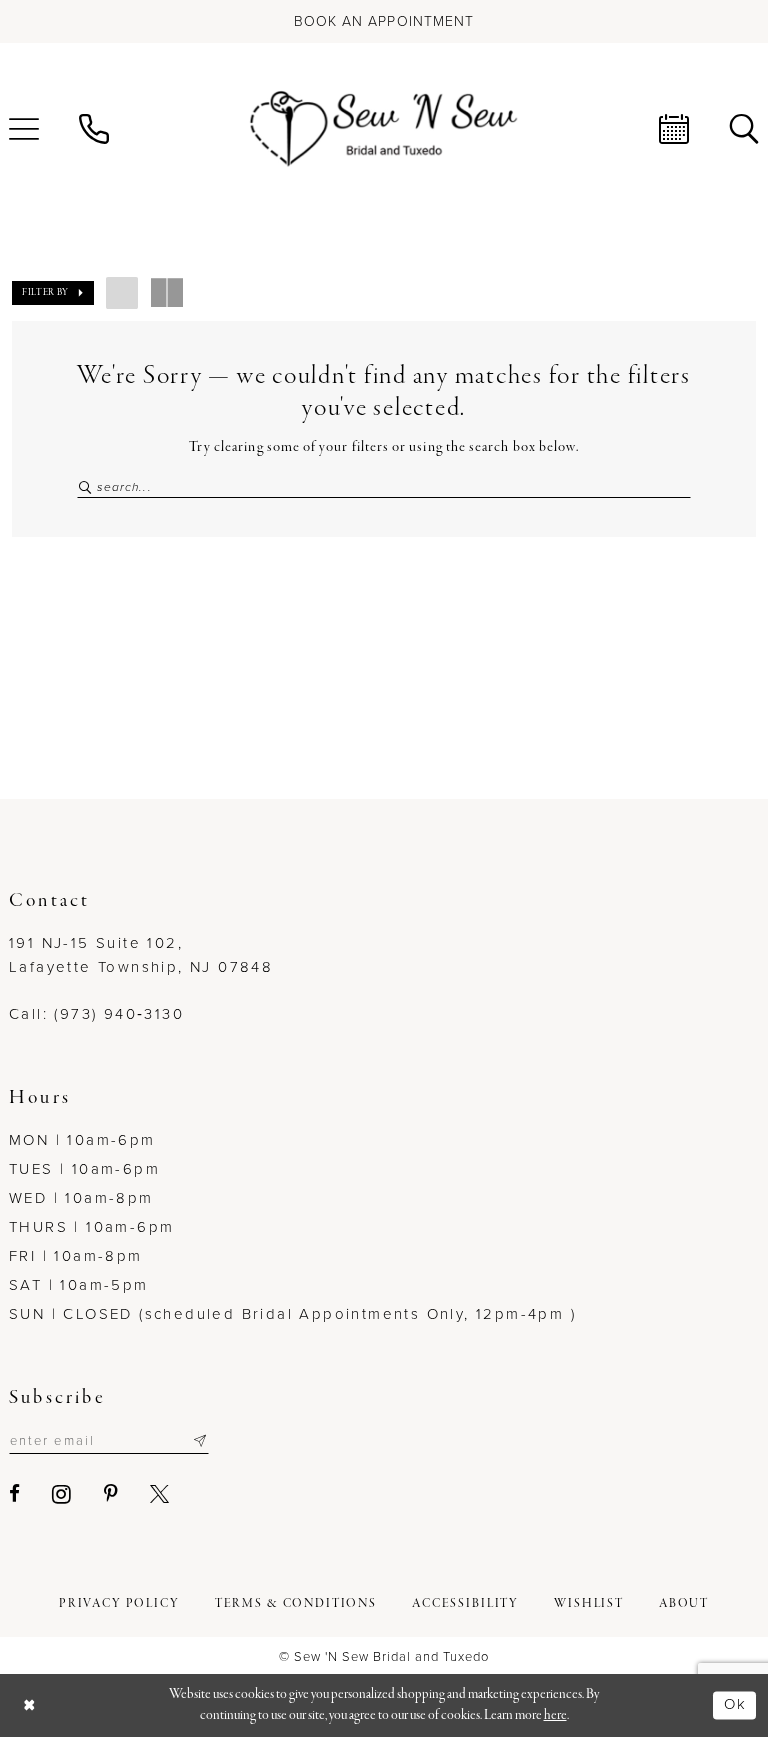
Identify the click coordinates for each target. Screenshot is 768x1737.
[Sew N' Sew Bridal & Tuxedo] (384, 129)
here (555, 1715)
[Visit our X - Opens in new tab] (160, 1493)
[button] (53, 293)
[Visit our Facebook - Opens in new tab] (15, 1493)
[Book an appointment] (674, 129)
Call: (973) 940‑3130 (96, 1014)
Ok (735, 1704)
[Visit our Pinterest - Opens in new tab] (112, 1493)
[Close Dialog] (30, 1705)
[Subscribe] (199, 1441)
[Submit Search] (86, 487)
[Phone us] (94, 129)
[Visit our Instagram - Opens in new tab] (62, 1494)
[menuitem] (94, 129)
